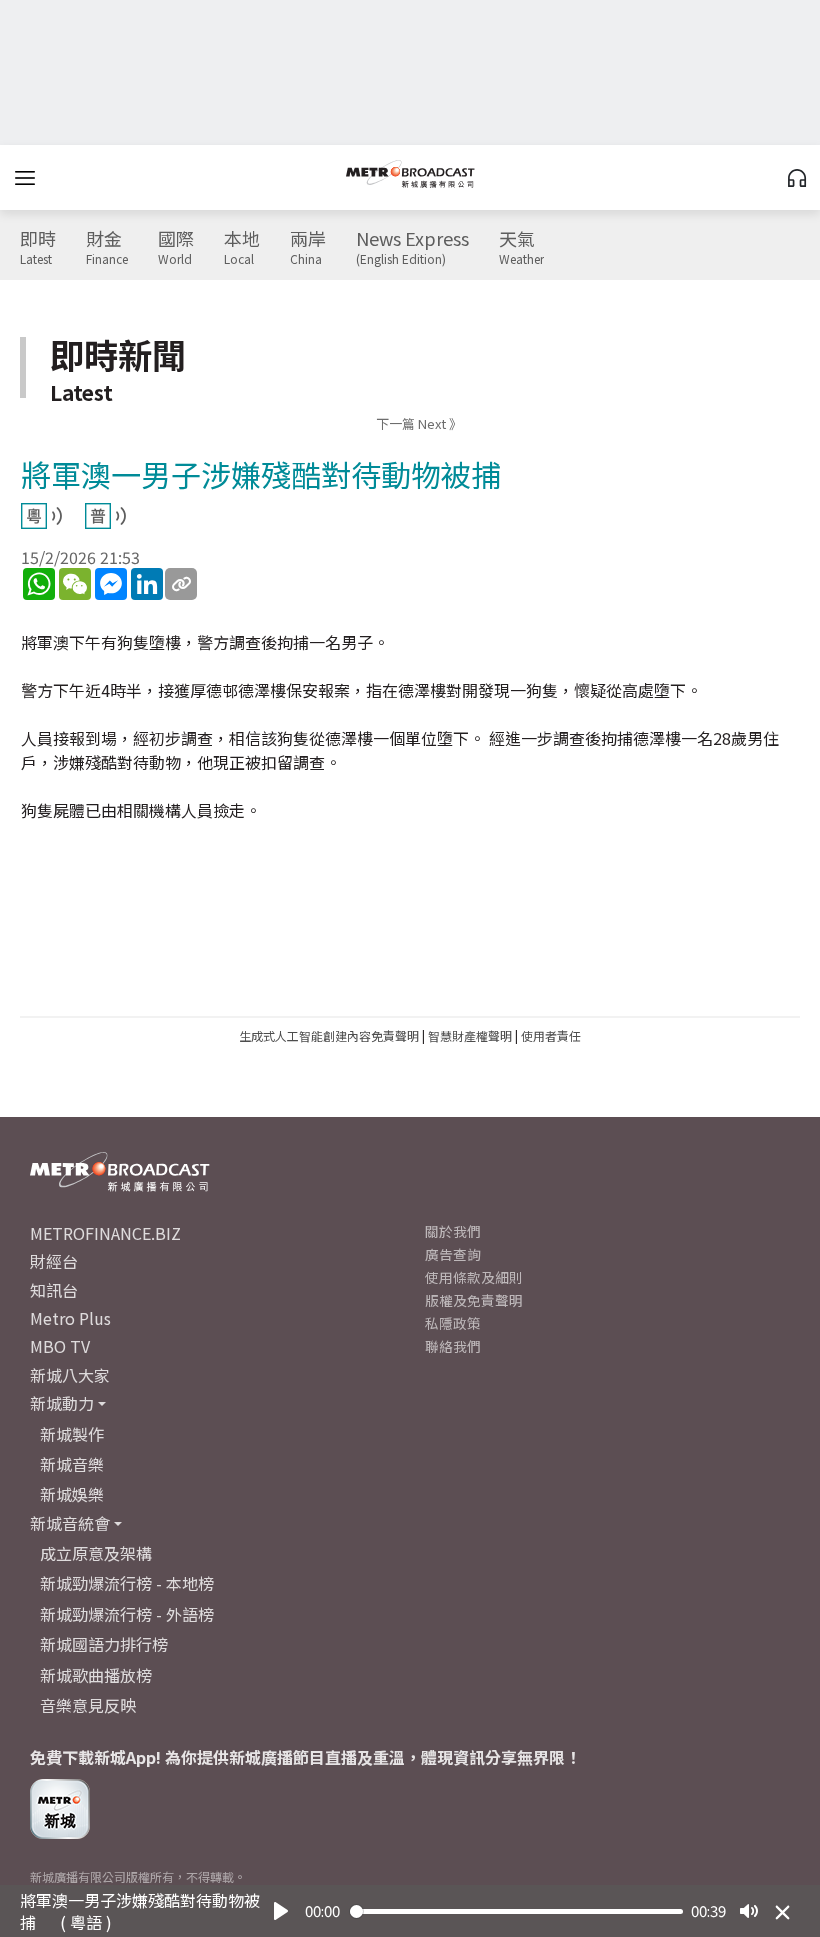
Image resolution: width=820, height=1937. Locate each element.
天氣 (521, 248)
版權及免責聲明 (474, 1300)
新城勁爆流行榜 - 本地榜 (127, 1583)
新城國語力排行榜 (104, 1644)
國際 (176, 248)
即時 (38, 248)
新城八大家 (70, 1375)
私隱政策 (453, 1323)
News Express (412, 248)
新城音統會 (70, 1523)
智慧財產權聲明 (470, 1035)
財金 (107, 248)
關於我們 (453, 1231)
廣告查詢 (453, 1254)
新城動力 (62, 1403)
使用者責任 (551, 1035)
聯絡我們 (453, 1346)
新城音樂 (72, 1464)
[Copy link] (181, 584)
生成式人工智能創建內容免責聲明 (329, 1035)
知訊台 (54, 1290)
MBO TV (60, 1346)
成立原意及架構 (96, 1553)
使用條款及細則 (474, 1277)
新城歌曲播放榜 (96, 1675)
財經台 (54, 1261)
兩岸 (308, 248)
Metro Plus (70, 1318)
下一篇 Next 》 (419, 423)
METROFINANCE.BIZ (105, 1233)
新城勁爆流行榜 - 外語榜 (127, 1614)
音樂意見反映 (88, 1705)
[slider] (517, 1911)
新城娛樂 (72, 1494)
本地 (242, 248)
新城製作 (72, 1434)
